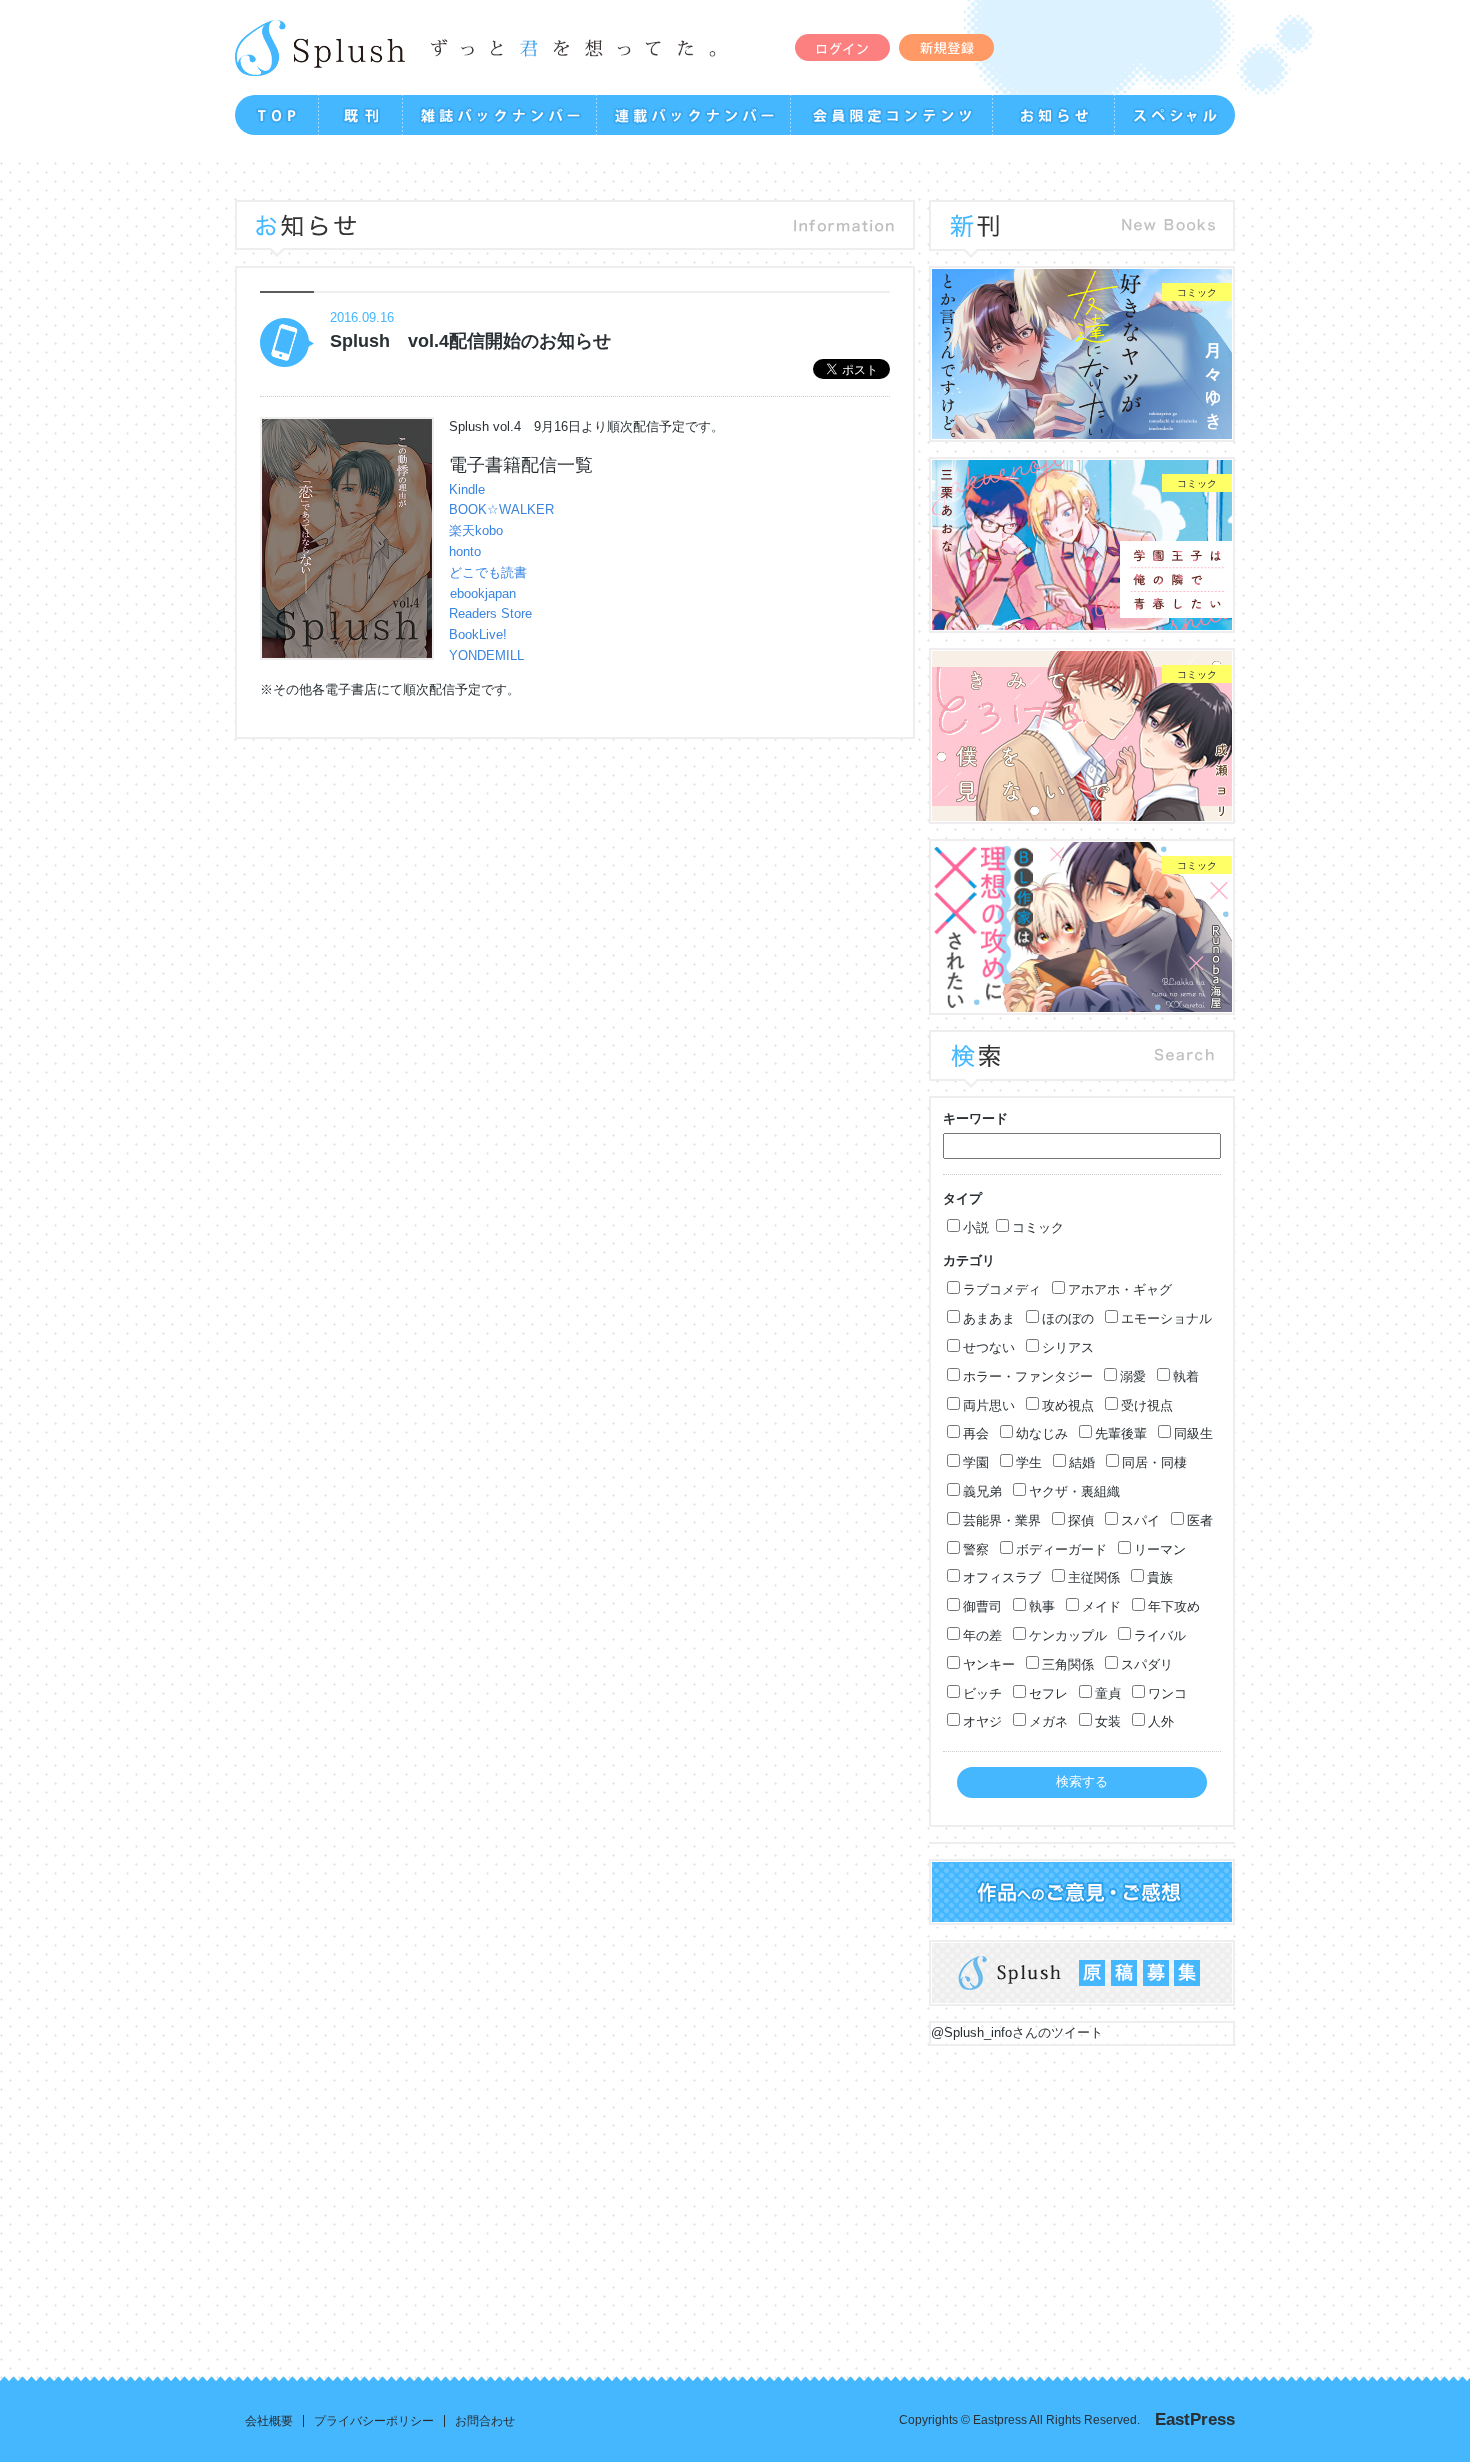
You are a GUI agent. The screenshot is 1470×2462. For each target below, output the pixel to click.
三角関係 (1068, 1664)
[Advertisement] (735, 2196)
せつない (989, 1347)
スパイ (1140, 1520)
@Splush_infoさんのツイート (1017, 2032)
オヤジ (982, 1721)
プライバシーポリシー (374, 2421)
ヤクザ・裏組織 (1074, 1491)
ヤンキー (989, 1664)
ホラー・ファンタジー (1028, 1376)
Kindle (467, 489)
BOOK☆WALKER (501, 509)
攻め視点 (1068, 1405)
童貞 (1108, 1693)
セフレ (1048, 1693)
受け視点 (1147, 1405)
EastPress (1195, 2419)
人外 (1161, 1721)
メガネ (1048, 1721)
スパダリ (1147, 1664)
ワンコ (1167, 1693)
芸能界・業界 (1002, 1520)
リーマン (1160, 1549)
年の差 (982, 1635)
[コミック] (1082, 428)
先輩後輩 (1121, 1433)
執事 (1042, 1606)
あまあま (989, 1318)
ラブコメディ (1002, 1289)
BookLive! (478, 634)
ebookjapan (483, 593)
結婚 (1082, 1462)
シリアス (1068, 1347)
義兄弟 (982, 1491)
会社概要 (269, 2421)
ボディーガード (1061, 1549)
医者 (1200, 1520)
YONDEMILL (486, 655)
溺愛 (1133, 1376)
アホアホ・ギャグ (1120, 1289)
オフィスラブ (1002, 1577)
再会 (976, 1433)
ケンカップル (1068, 1635)
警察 (976, 1549)
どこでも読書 (488, 572)
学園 (976, 1462)
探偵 (1081, 1520)
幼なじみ (1042, 1433)
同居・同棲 (1154, 1462)
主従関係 (1094, 1577)
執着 (1186, 1376)
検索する (1082, 1781)
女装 (1108, 1721)
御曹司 (982, 1606)
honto (465, 551)
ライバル (1160, 1635)
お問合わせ (485, 2421)
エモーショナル (1166, 1318)
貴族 (1160, 1577)
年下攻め (1174, 1606)
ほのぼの (1068, 1318)
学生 (1029, 1462)
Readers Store (490, 613)
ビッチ (982, 1693)
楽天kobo (476, 530)
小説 (976, 1227)
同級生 (1193, 1433)
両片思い (989, 1405)
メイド (1101, 1606)
